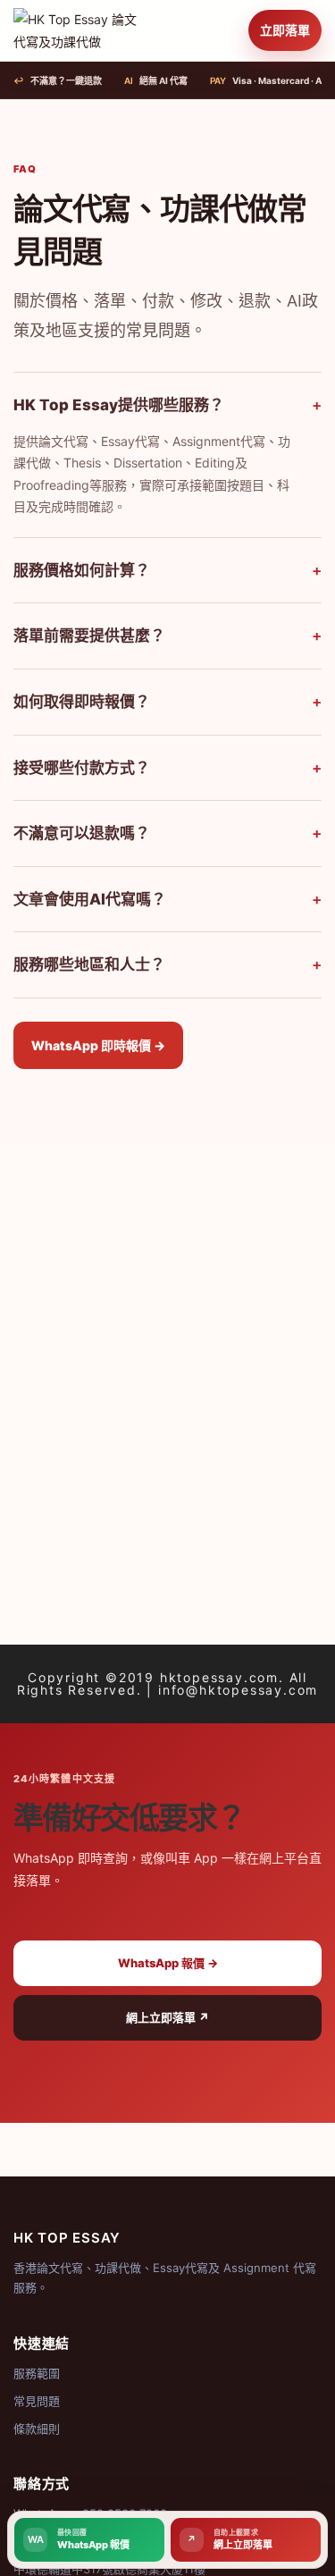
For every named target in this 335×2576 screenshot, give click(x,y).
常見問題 (37, 2401)
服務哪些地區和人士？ (167, 964)
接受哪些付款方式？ (167, 768)
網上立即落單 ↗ (167, 2017)
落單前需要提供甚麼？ (167, 636)
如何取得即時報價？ (167, 702)
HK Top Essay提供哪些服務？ (167, 405)
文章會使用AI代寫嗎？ (167, 899)
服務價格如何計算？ (167, 570)
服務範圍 (37, 2373)
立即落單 (285, 30)
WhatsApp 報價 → (168, 1963)
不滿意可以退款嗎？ (167, 833)
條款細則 (37, 2429)
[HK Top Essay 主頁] (78, 30)
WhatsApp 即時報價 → (98, 1045)
